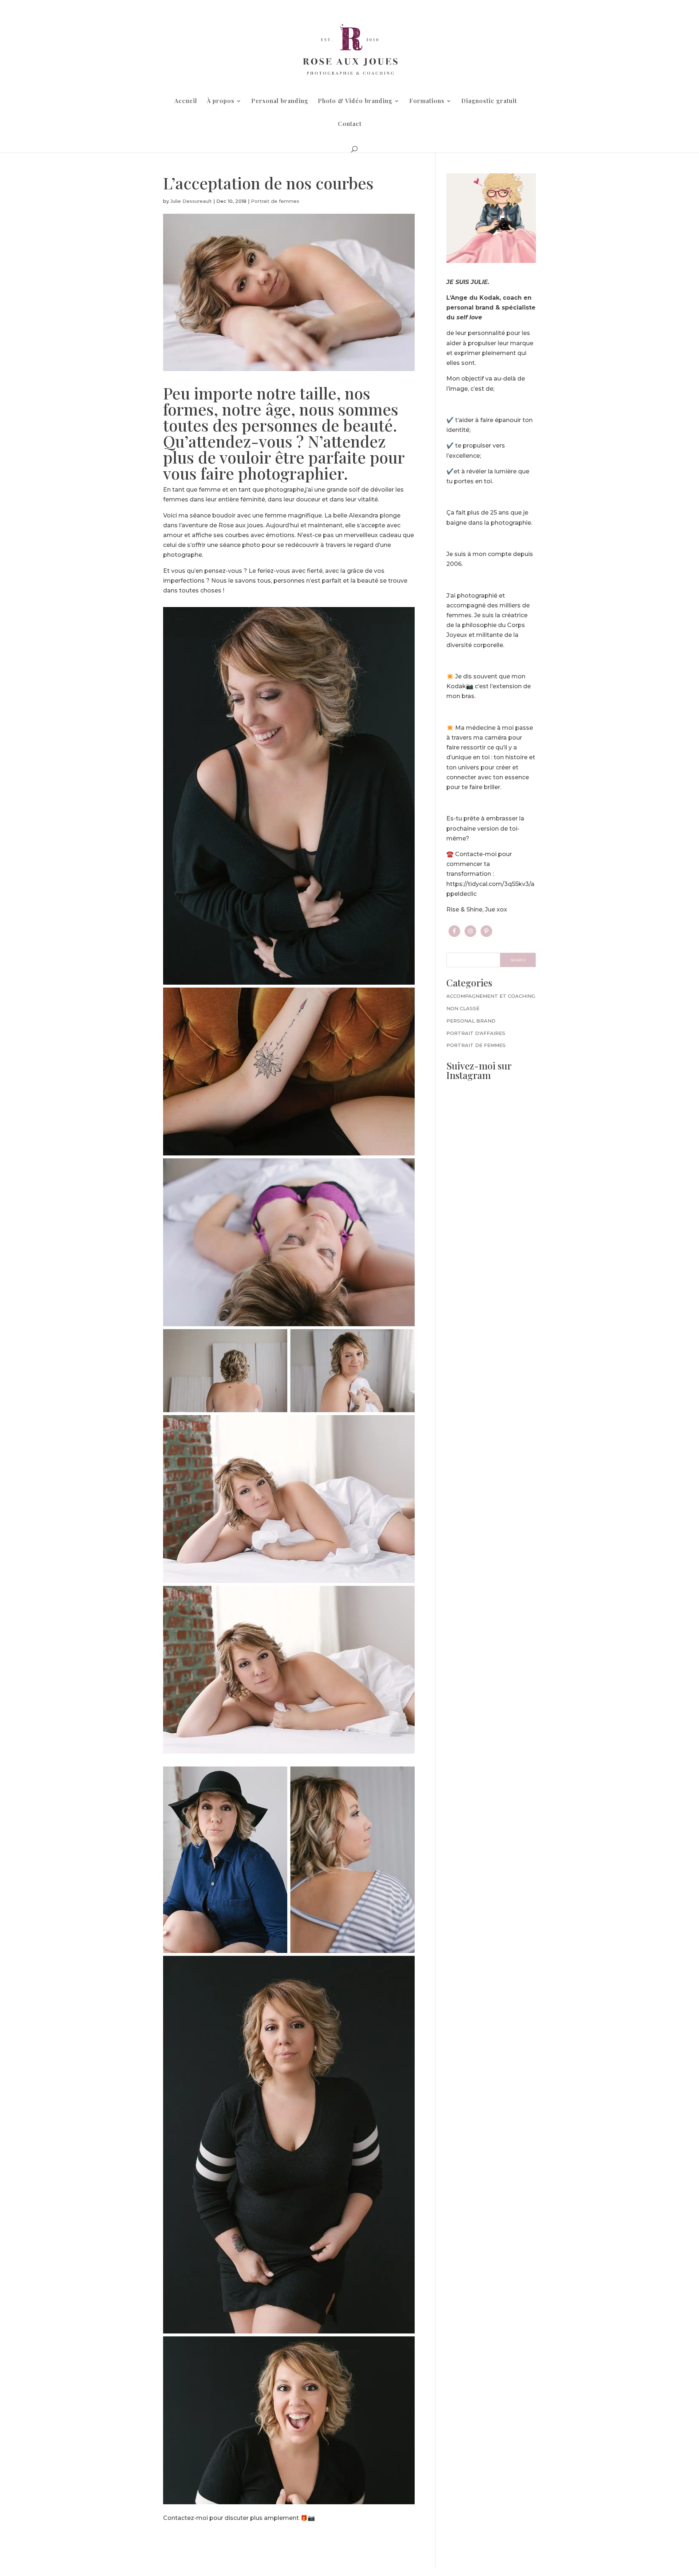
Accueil (186, 101)
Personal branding (280, 101)
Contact (350, 124)
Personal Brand (471, 1021)
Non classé (463, 1008)
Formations (427, 101)
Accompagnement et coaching (491, 996)
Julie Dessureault (191, 201)
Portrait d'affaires (476, 1033)
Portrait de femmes (275, 201)
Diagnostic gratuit (489, 101)
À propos (221, 101)
